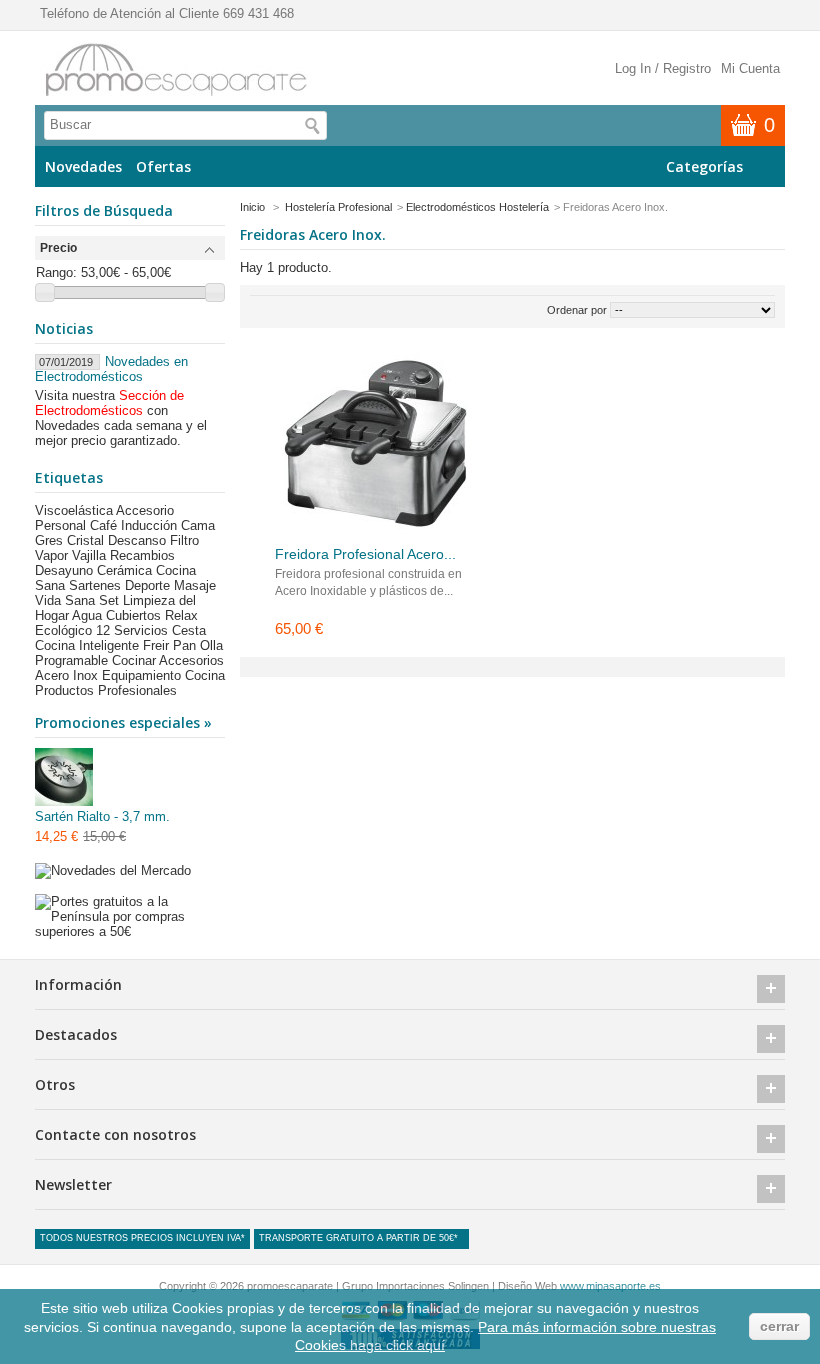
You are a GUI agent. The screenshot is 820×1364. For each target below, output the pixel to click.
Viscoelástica (74, 510)
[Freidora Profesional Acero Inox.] (375, 439)
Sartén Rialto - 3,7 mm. (102, 816)
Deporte (147, 585)
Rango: (56, 272)
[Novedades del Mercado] (113, 870)
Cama (198, 525)
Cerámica (124, 570)
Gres (49, 540)
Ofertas (163, 166)
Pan (184, 645)
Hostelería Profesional (338, 207)
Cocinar (134, 660)
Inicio (252, 207)
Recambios (142, 555)
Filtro (184, 540)
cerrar (779, 1326)
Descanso (137, 540)
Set (109, 600)
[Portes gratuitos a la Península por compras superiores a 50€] (130, 931)
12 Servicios (132, 630)
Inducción (149, 525)
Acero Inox (66, 675)
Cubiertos (133, 615)
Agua (87, 615)
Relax (181, 615)
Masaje (195, 585)
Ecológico (63, 630)
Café (103, 525)
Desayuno (64, 570)
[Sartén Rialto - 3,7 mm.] (65, 778)
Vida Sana (65, 600)
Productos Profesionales (106, 690)
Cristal (85, 540)
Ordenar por (577, 310)
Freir (156, 645)
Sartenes (95, 585)
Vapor (51, 555)
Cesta (189, 630)
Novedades (83, 166)
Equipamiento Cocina (163, 675)
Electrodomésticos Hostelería (477, 207)
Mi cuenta (750, 68)
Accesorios (191, 660)
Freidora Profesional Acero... (365, 554)
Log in (633, 68)
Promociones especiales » (123, 722)
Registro (687, 68)
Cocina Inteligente (87, 645)
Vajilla (89, 555)
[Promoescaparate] (175, 70)
